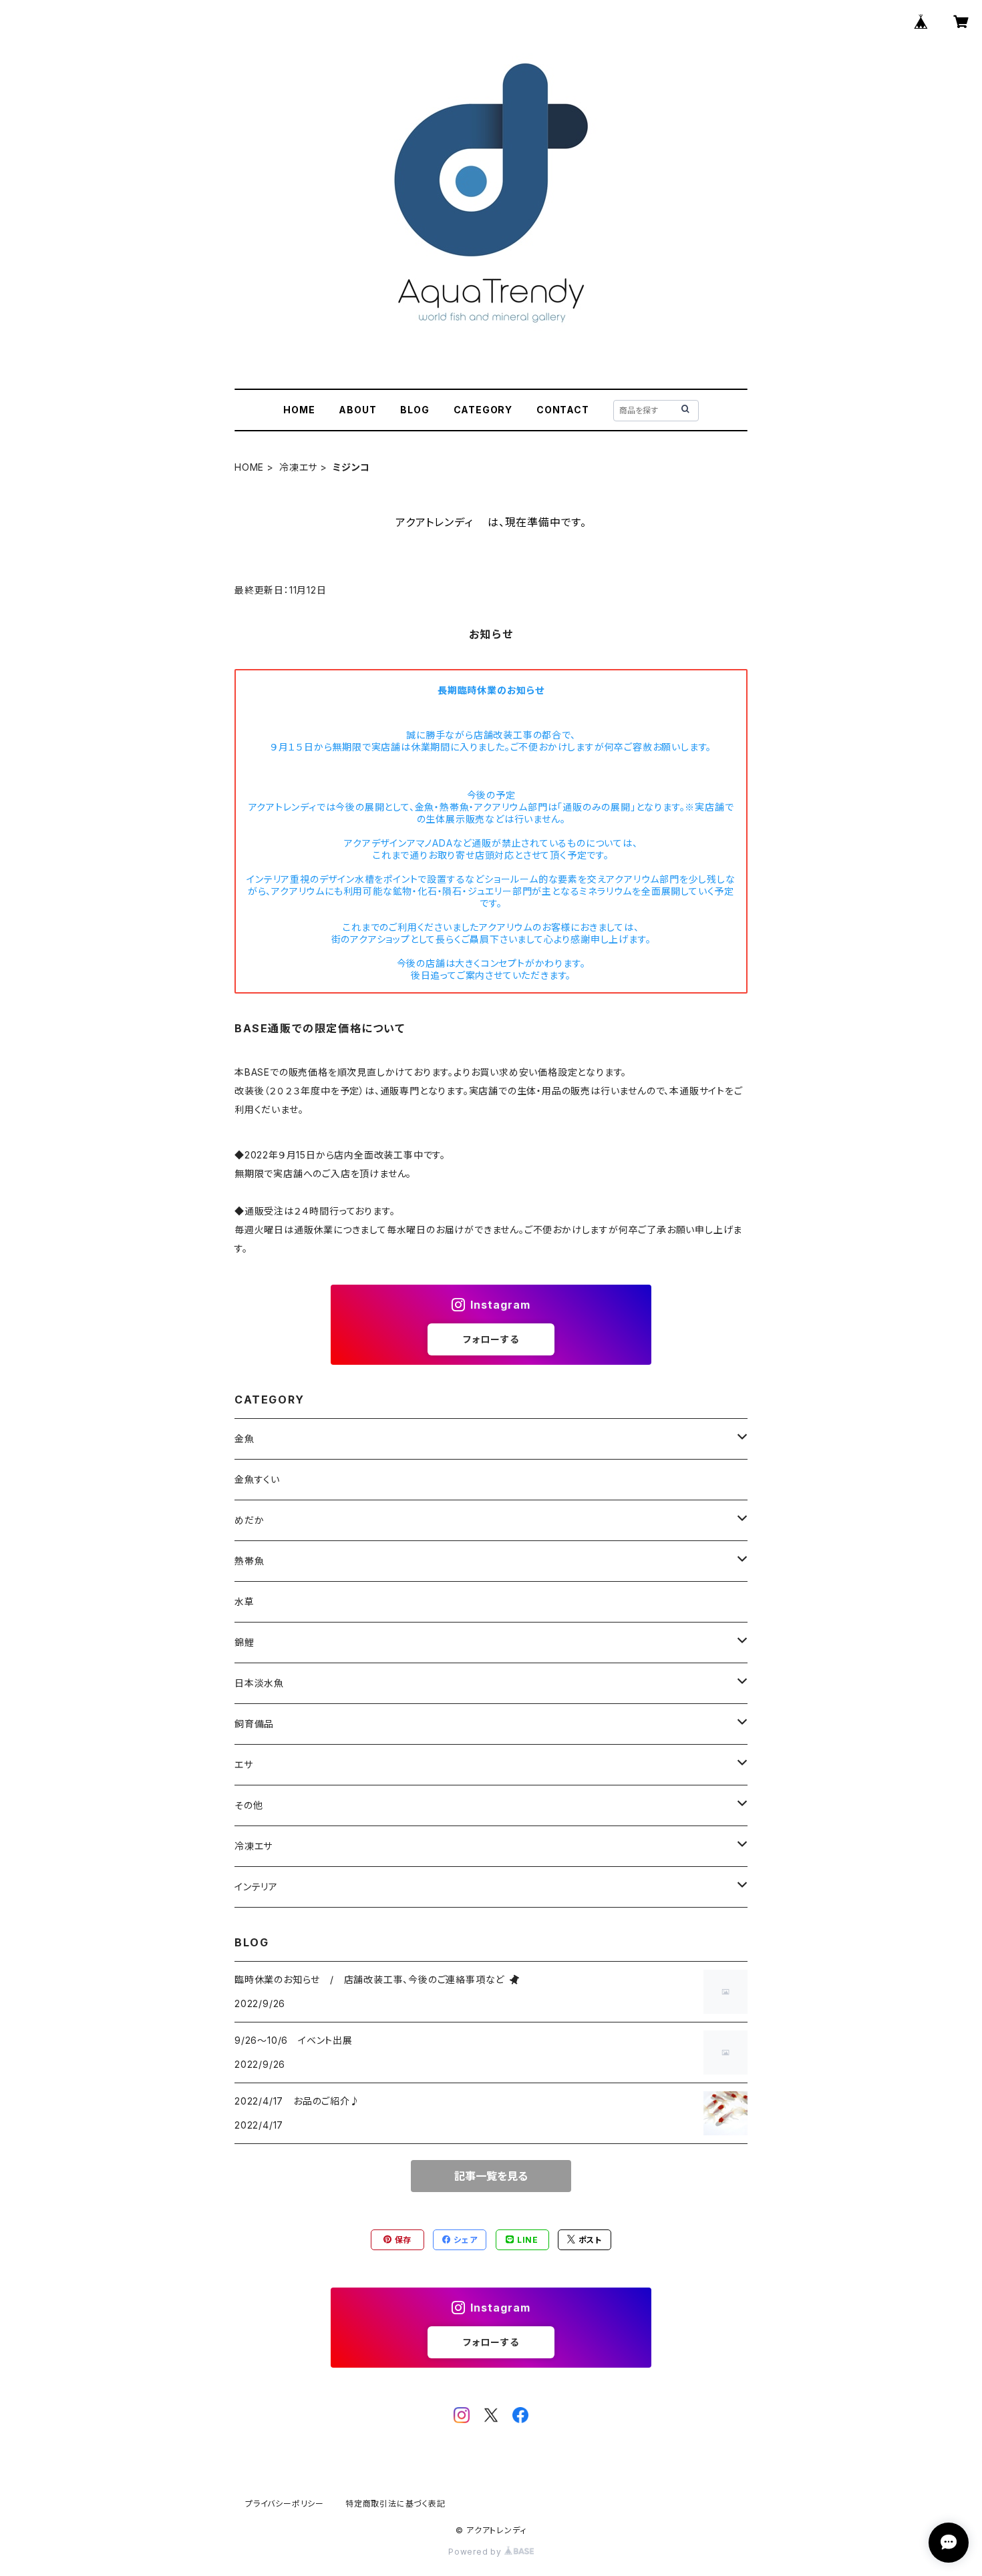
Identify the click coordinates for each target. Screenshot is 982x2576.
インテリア (256, 1887)
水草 (244, 1601)
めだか (249, 1520)
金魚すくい (257, 1479)
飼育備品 (254, 1724)
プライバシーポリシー (285, 2504)
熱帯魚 (249, 1561)
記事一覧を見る (491, 2176)
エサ (244, 1764)
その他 (249, 1805)
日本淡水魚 (259, 1683)
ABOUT (357, 410)
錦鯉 (244, 1642)
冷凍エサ (298, 467)
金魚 (244, 1439)
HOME (299, 410)
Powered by (476, 2552)
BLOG (415, 410)
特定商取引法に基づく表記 (395, 2504)
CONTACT (563, 410)
